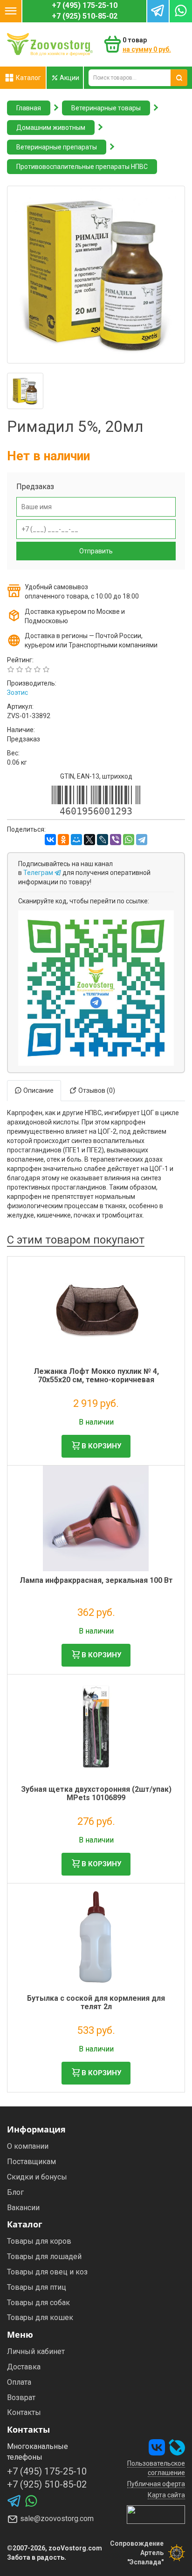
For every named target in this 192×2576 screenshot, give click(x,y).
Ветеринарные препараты (57, 147)
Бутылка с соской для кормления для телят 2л (96, 2002)
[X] (89, 840)
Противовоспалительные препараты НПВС (82, 167)
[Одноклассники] (63, 840)
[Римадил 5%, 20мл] (96, 275)
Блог (15, 2192)
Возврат (21, 2398)
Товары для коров (39, 2241)
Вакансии (23, 2208)
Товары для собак (38, 2303)
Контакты (24, 2412)
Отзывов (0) (96, 1090)
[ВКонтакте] (50, 840)
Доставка (24, 2367)
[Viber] (116, 840)
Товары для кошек (40, 2317)
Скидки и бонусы (37, 2177)
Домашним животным (51, 128)
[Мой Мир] (76, 840)
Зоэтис (17, 693)
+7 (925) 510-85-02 (85, 16)
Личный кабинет (36, 2351)
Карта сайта (166, 2495)
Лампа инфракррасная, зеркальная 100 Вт (96, 1580)
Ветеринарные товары (106, 108)
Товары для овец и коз (47, 2272)
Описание (38, 1090)
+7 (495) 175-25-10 (85, 5)
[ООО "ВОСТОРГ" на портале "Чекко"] (156, 2514)
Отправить (96, 551)
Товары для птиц (37, 2287)
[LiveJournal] (103, 840)
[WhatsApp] (129, 840)
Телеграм (39, 873)
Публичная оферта (156, 2484)
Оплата (19, 2382)
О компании (28, 2146)
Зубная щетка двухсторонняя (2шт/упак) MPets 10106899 (96, 1793)
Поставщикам (31, 2162)
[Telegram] (142, 840)
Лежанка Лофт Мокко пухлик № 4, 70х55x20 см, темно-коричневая (96, 1375)
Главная (29, 108)
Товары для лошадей (44, 2257)
